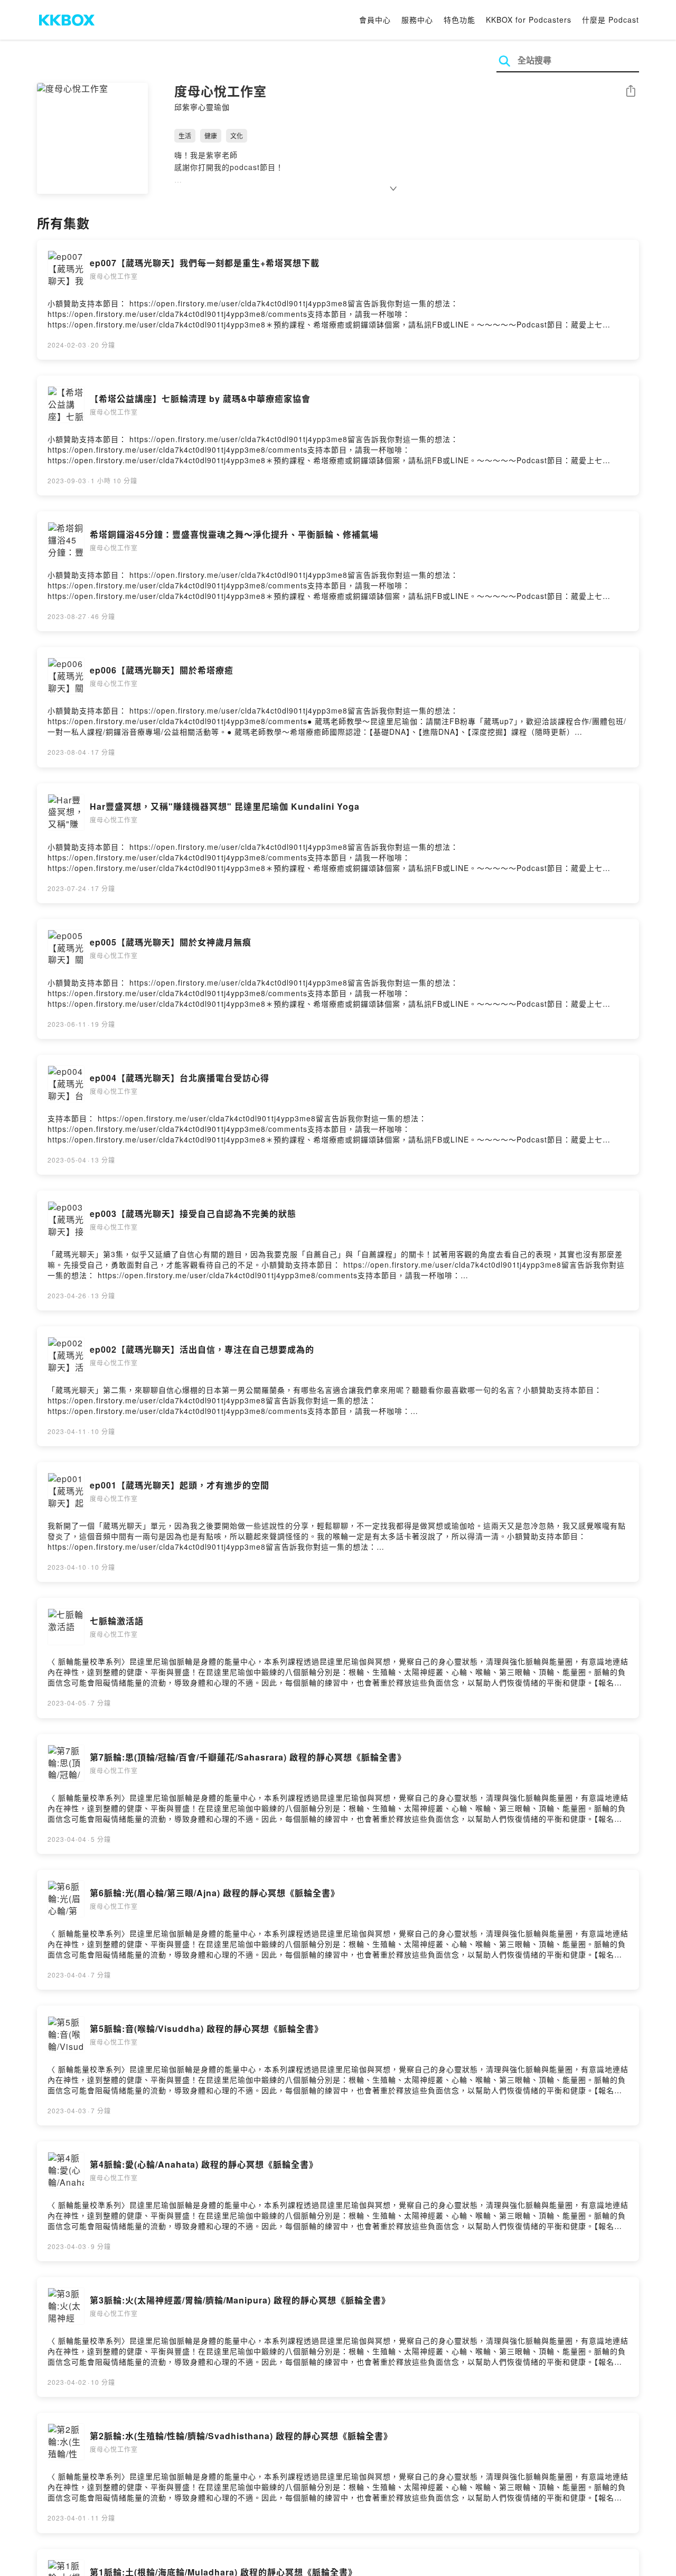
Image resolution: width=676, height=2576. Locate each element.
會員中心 (375, 20)
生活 (185, 135)
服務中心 (417, 20)
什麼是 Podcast (611, 20)
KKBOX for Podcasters (529, 20)
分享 (631, 92)
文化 (237, 135)
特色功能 (459, 20)
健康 (211, 135)
